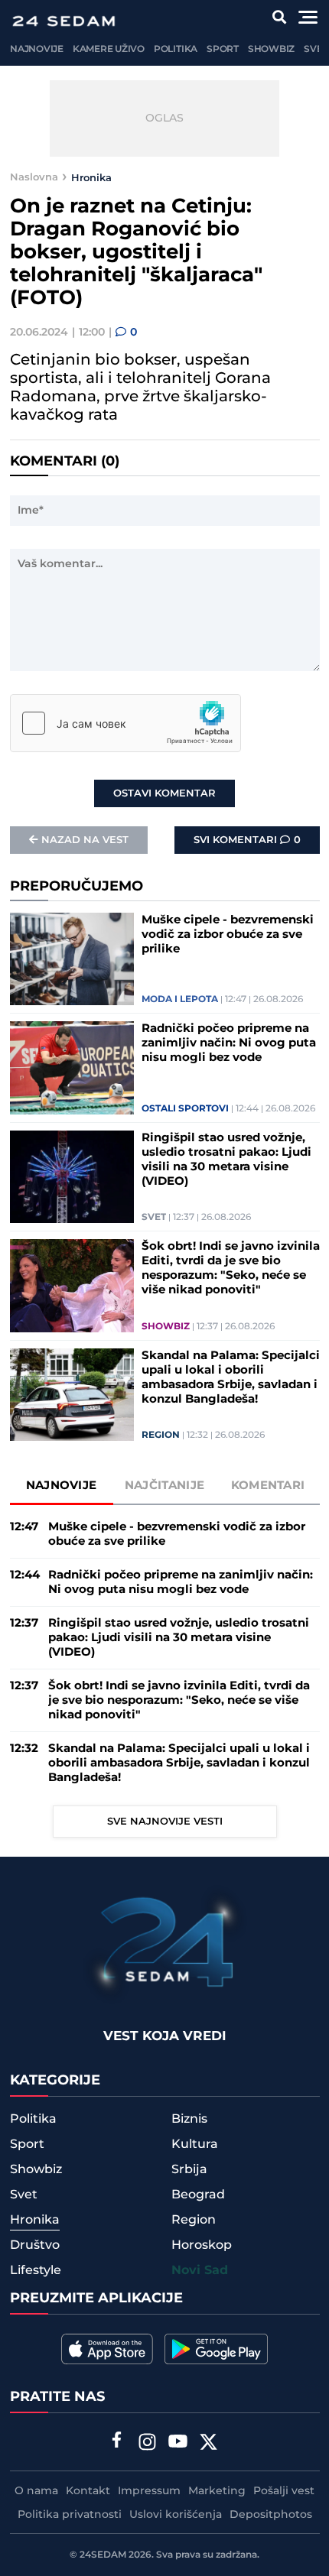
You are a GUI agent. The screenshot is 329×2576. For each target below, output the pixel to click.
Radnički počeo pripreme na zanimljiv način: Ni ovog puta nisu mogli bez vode (229, 1043)
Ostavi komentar (164, 793)
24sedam (103, 2555)
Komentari (268, 1486)
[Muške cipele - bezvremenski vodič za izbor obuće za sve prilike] (72, 959)
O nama (36, 2491)
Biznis (189, 2119)
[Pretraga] (280, 17)
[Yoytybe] (178, 2444)
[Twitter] (209, 2444)
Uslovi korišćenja (176, 2515)
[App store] (107, 2349)
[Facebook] (117, 2441)
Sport (223, 49)
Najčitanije (164, 1486)
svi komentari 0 (247, 840)
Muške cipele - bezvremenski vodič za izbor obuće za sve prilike (228, 934)
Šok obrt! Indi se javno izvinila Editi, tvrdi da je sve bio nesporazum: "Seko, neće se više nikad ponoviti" (231, 1268)
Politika (176, 49)
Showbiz (271, 49)
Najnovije (37, 49)
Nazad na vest (85, 840)
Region (161, 1436)
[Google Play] (216, 2349)
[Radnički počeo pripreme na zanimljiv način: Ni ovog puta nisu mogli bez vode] (72, 1068)
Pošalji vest (284, 2491)
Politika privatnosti (70, 2515)
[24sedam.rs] (64, 21)
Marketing (217, 2491)
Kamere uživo (109, 49)
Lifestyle (36, 2270)
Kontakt (88, 2491)
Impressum (149, 2491)
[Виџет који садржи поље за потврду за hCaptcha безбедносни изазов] (125, 723)
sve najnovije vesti (165, 1822)
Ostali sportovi (185, 1109)
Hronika (91, 177)
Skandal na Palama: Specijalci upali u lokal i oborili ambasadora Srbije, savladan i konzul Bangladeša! (231, 1377)
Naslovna (34, 177)
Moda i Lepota (180, 1000)
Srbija (189, 2169)
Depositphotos (271, 2515)
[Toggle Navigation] (308, 17)
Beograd (198, 2195)
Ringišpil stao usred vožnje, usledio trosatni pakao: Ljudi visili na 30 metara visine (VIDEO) (226, 1160)
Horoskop (202, 2245)
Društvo (35, 2245)
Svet (316, 49)
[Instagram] (148, 2444)
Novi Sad (200, 2271)
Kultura (195, 2144)
